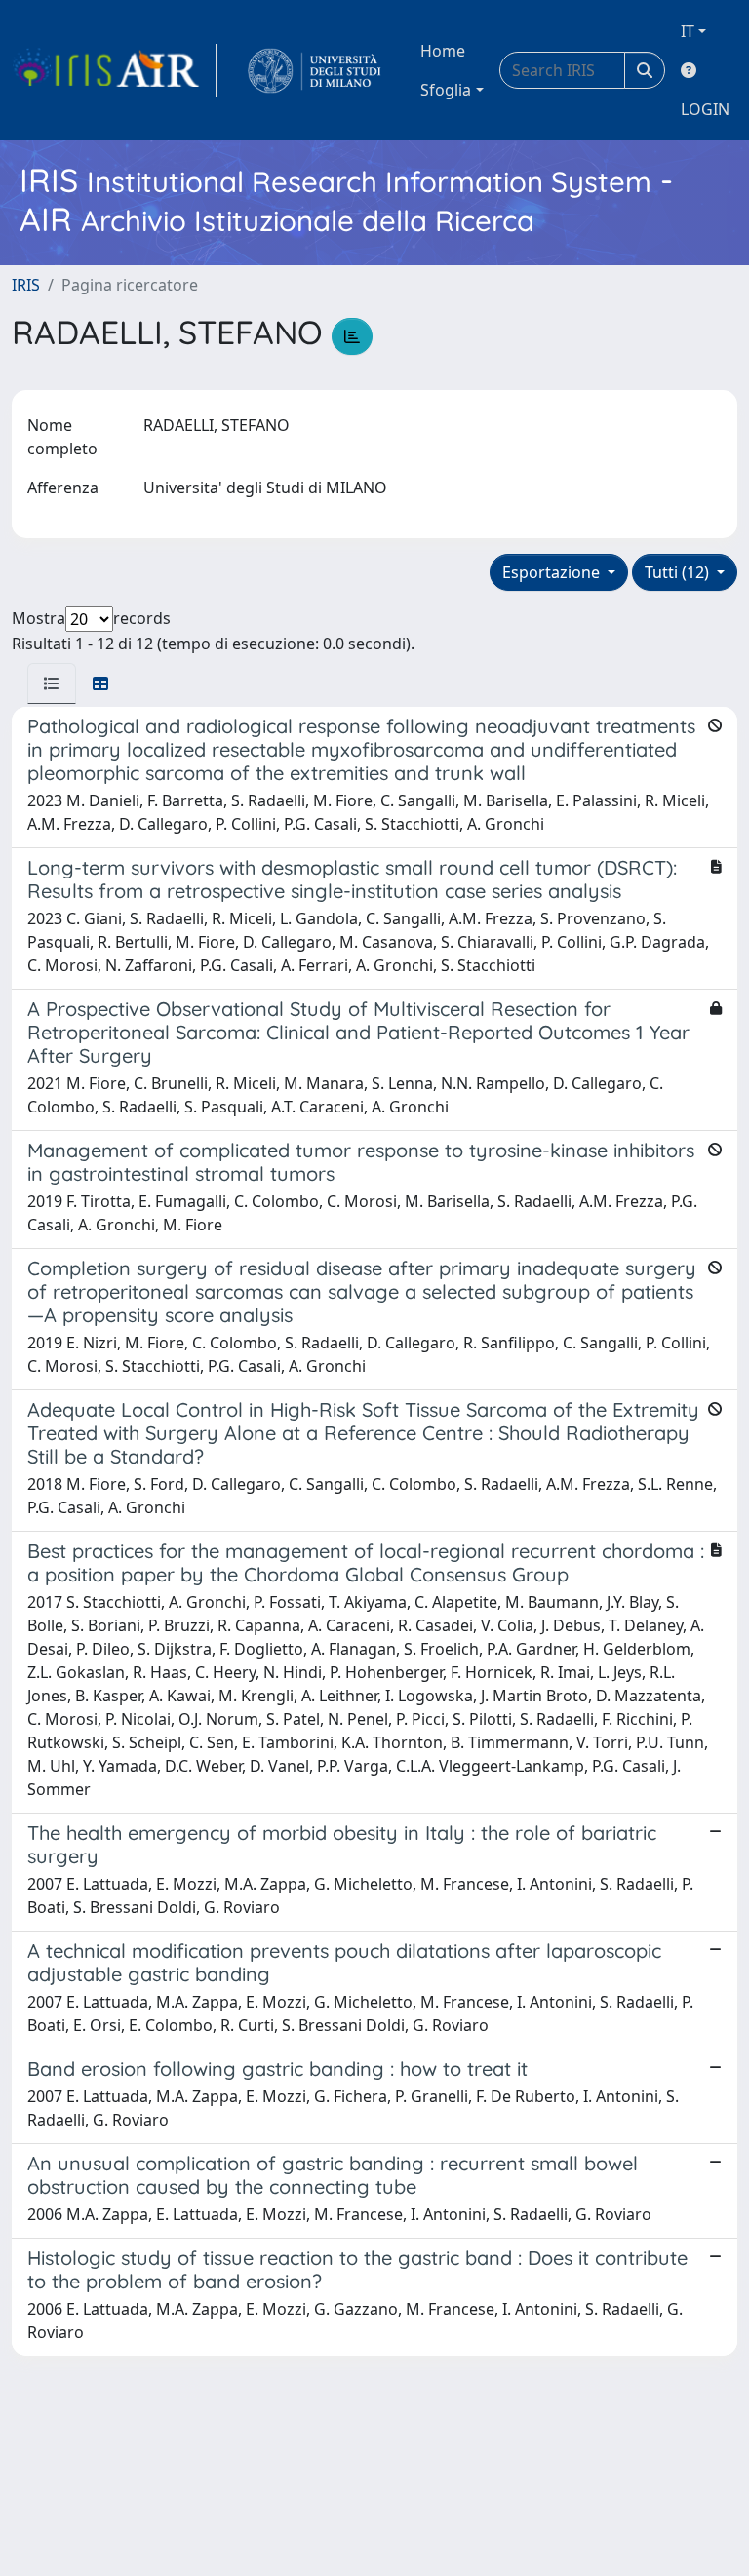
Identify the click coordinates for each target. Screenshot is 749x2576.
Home (443, 51)
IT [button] (688, 31)
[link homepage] (114, 70)
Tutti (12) (679, 572)
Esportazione (553, 572)
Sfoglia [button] (446, 90)
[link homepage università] (315, 70)
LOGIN (705, 109)
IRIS (26, 285)
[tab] (52, 683)
